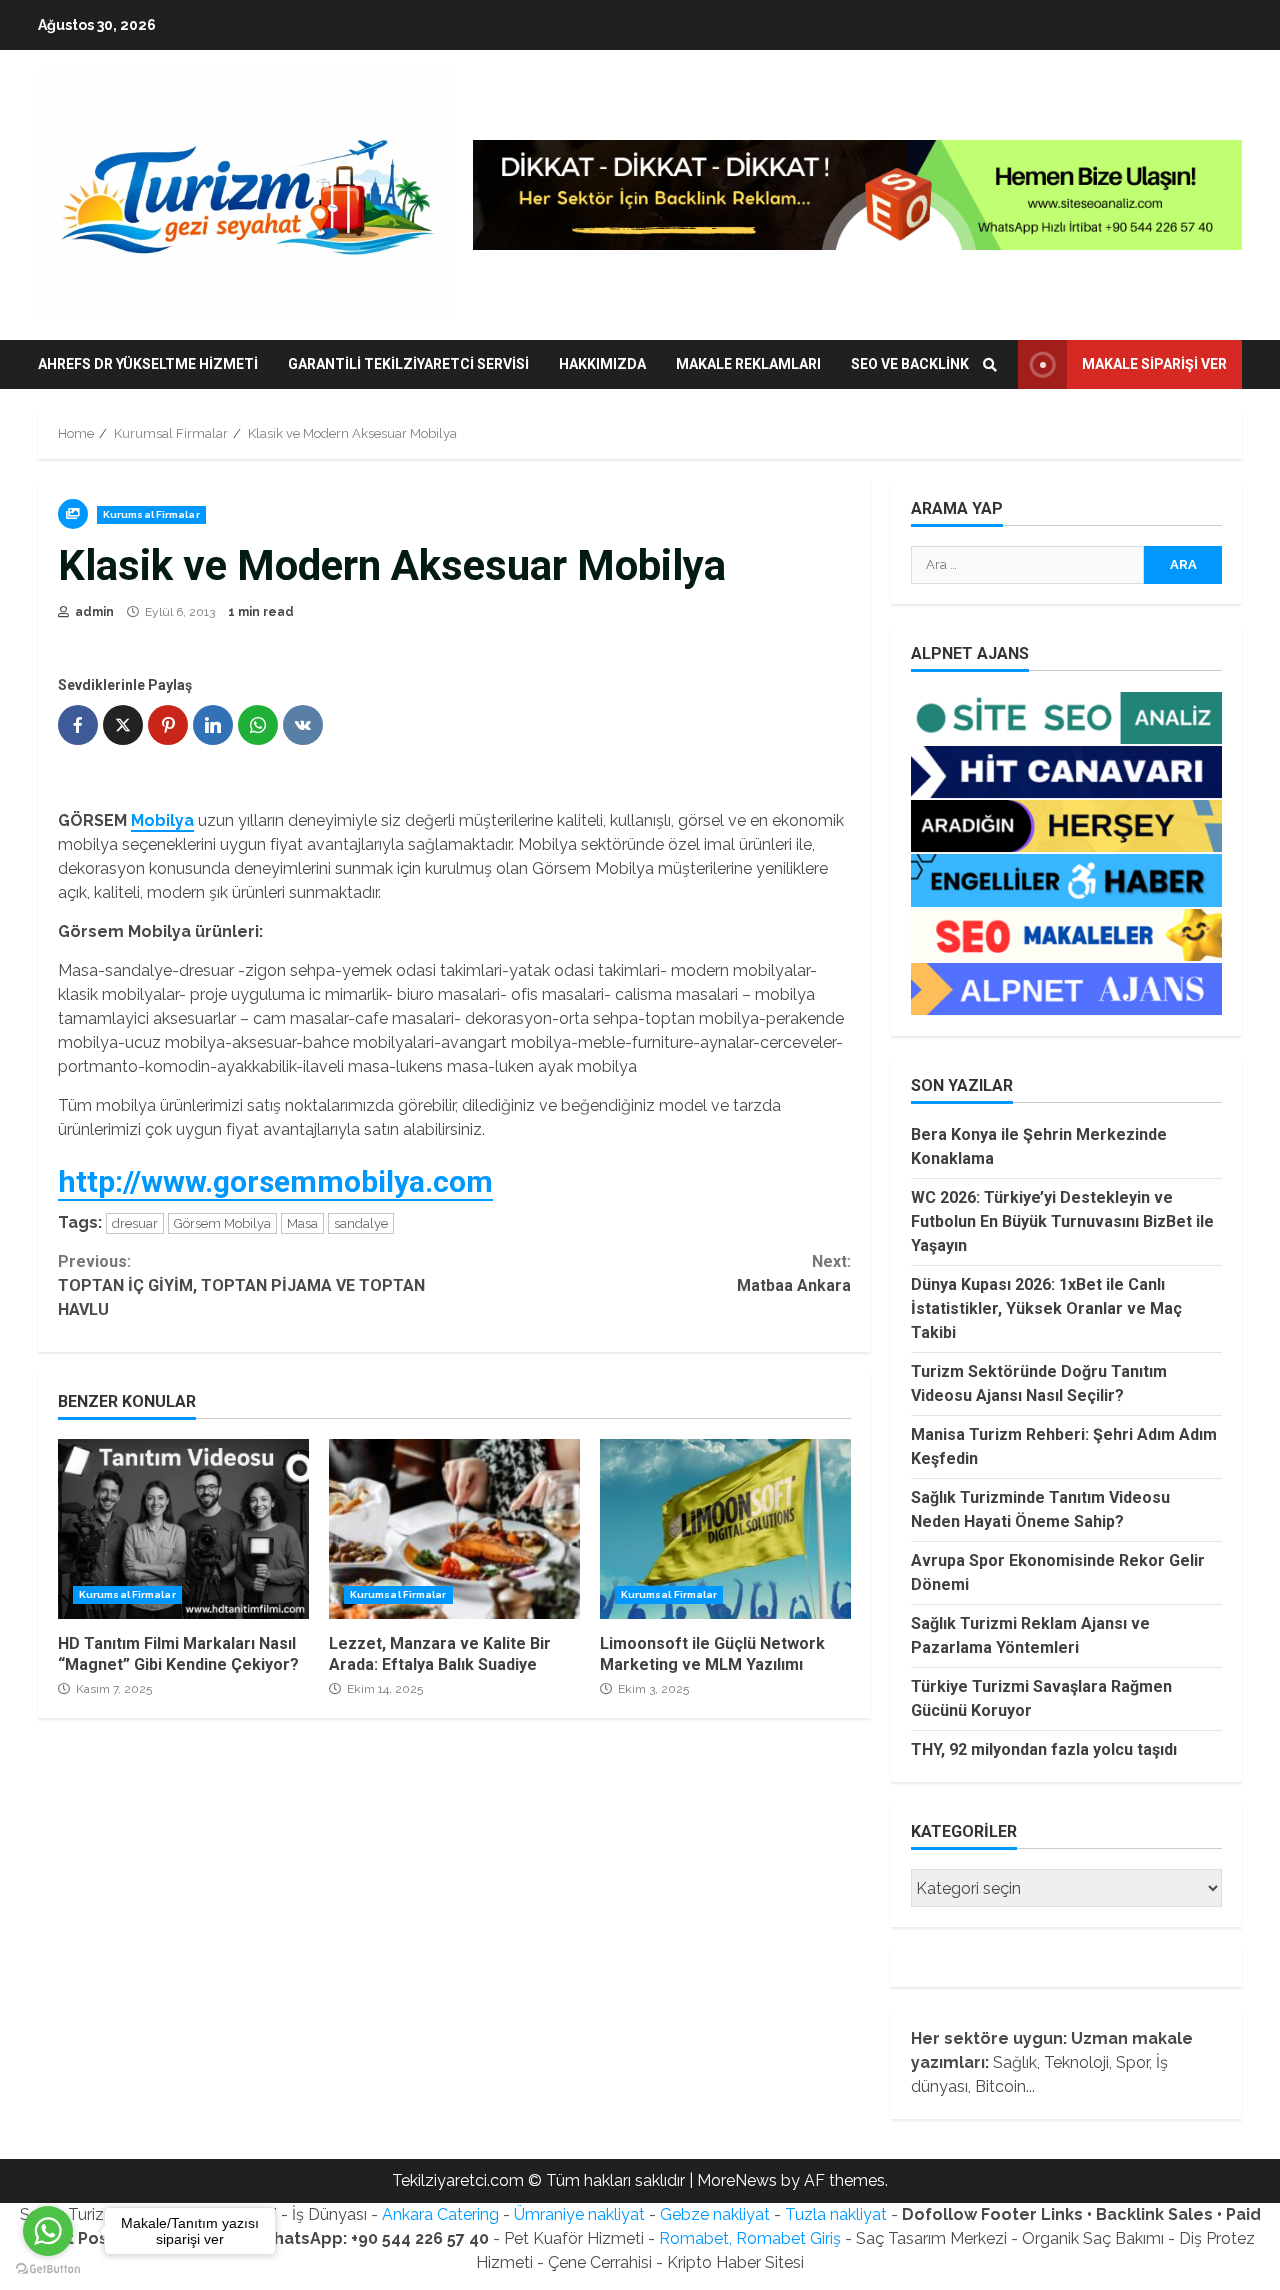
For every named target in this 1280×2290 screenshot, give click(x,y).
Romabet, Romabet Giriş (750, 2238)
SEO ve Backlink (910, 364)
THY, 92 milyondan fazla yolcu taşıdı (1044, 1749)
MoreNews (737, 2180)
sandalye (361, 1223)
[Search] (990, 365)
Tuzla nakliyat (836, 2214)
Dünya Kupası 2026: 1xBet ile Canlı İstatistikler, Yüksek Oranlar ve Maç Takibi (1046, 1308)
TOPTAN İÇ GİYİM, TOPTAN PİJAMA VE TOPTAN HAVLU (241, 1285)
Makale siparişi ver (1154, 364)
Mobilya (162, 820)
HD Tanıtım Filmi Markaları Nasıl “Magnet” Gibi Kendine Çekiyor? (183, 1529)
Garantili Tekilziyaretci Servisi (408, 364)
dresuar (135, 1223)
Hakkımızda (602, 364)
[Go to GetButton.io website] (48, 2269)
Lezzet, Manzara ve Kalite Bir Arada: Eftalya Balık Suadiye (454, 1529)
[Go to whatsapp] (48, 2231)
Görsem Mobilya (222, 1223)
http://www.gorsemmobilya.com (275, 1181)
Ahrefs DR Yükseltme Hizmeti (148, 364)
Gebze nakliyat (715, 2214)
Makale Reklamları (748, 364)
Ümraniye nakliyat (579, 2214)
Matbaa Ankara (793, 1273)
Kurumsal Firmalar (151, 514)
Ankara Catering (440, 2214)
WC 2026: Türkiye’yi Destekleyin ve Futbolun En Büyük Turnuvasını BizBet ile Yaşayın (1062, 1221)
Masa (302, 1223)
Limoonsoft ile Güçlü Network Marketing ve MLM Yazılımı (725, 1529)
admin (93, 612)
